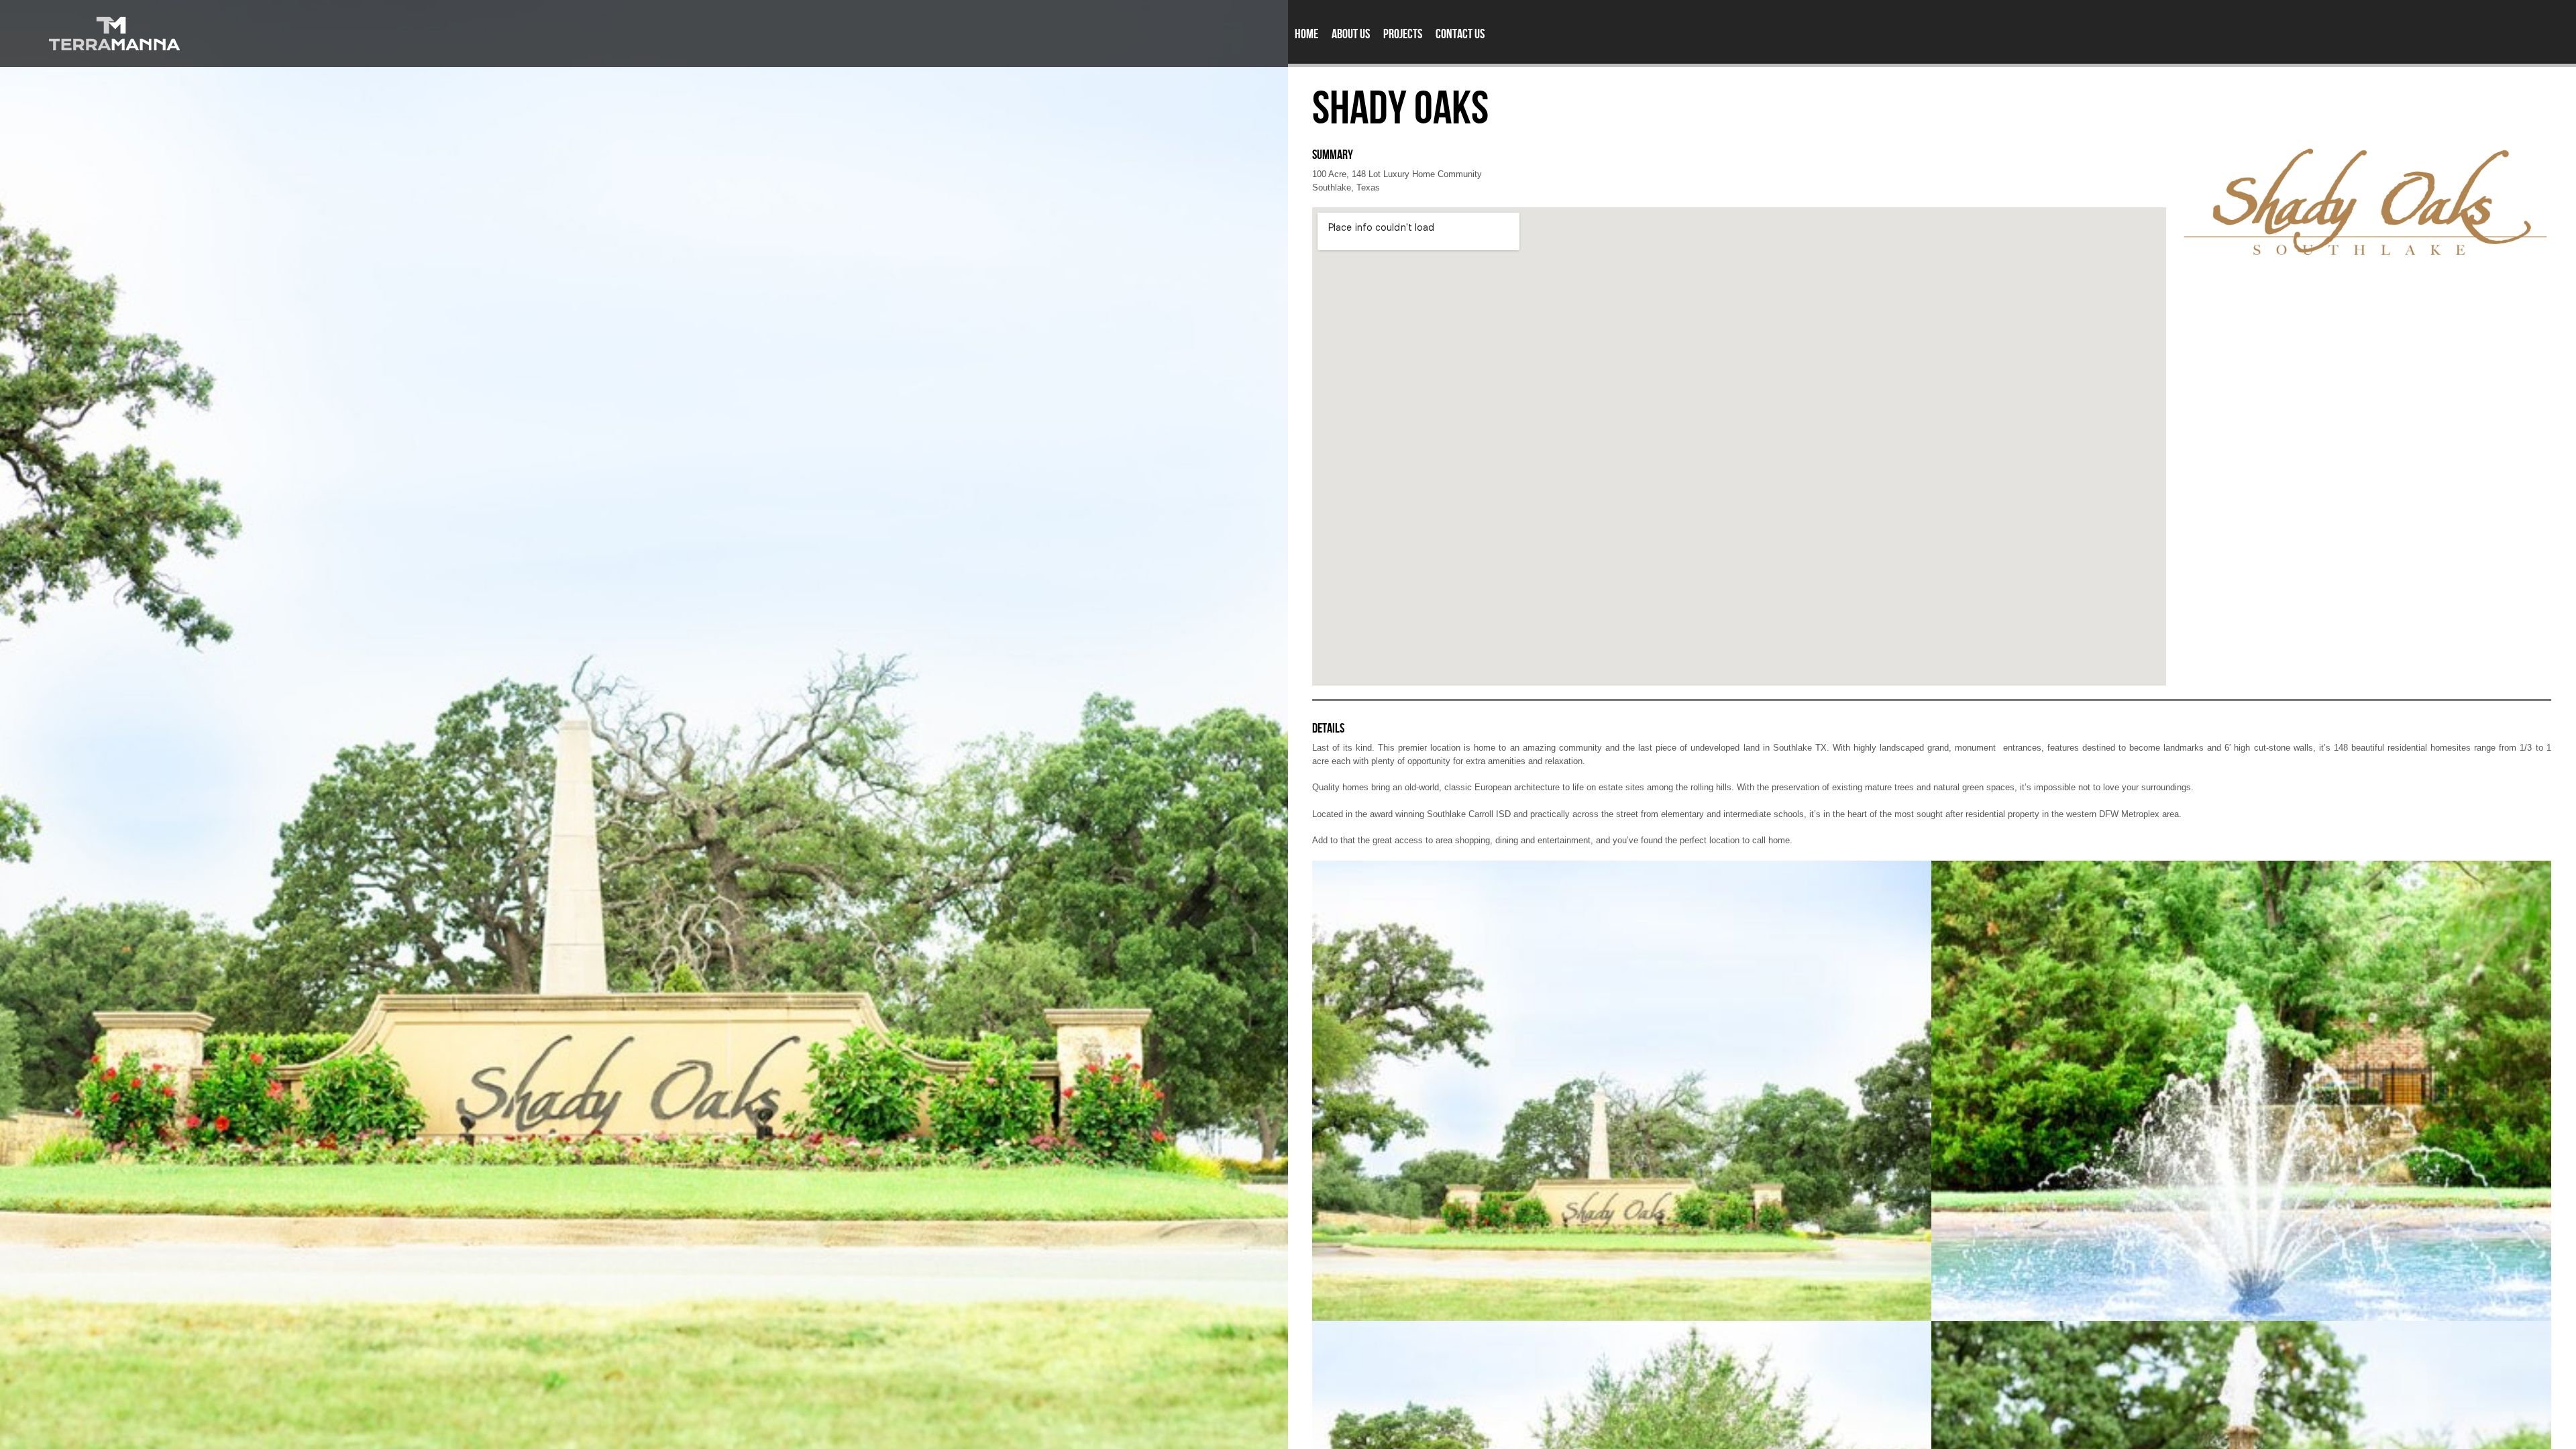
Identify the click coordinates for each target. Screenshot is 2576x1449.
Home (1306, 34)
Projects (1403, 34)
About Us (1351, 34)
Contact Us (1460, 34)
